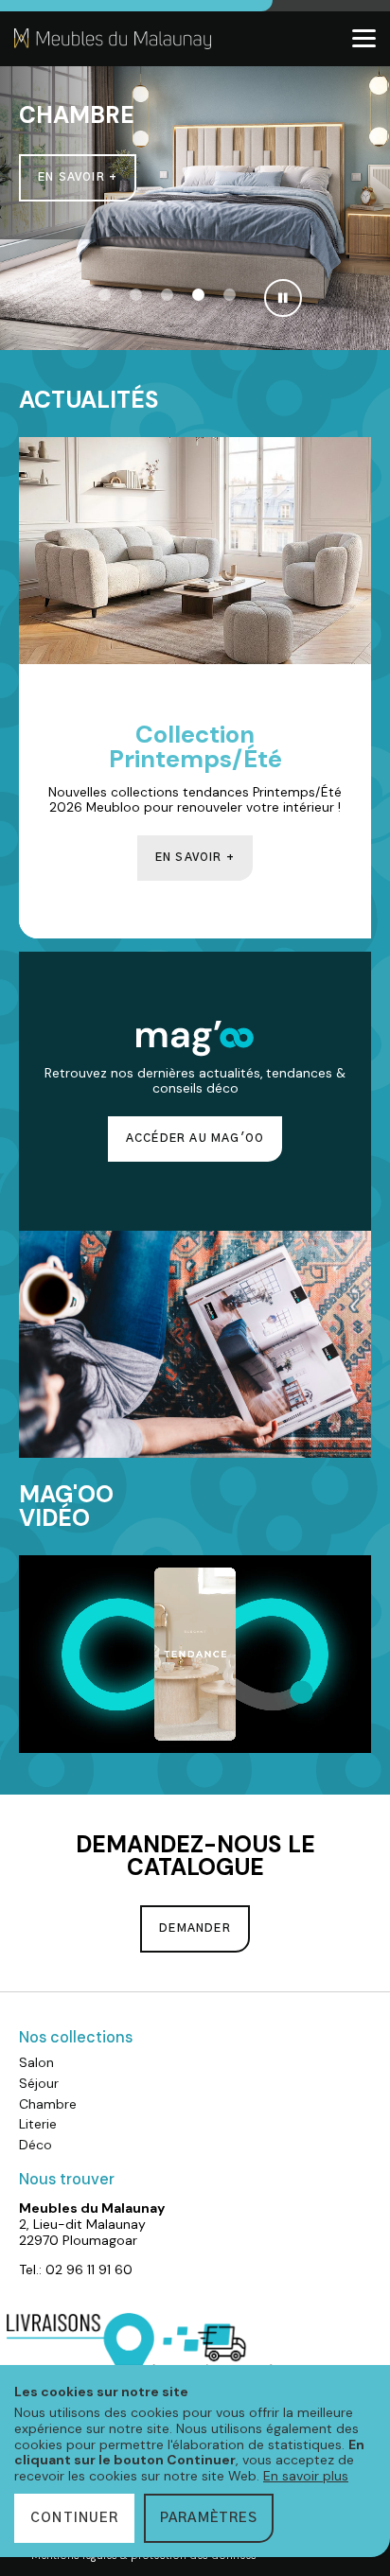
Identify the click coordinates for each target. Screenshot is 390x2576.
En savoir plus (306, 2476)
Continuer (74, 2518)
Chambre (48, 2104)
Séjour (39, 2083)
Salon (36, 2062)
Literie (38, 2124)
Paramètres (209, 2518)
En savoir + (78, 177)
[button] (105, 295)
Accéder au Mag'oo (195, 1139)
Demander (195, 1928)
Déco (35, 2145)
